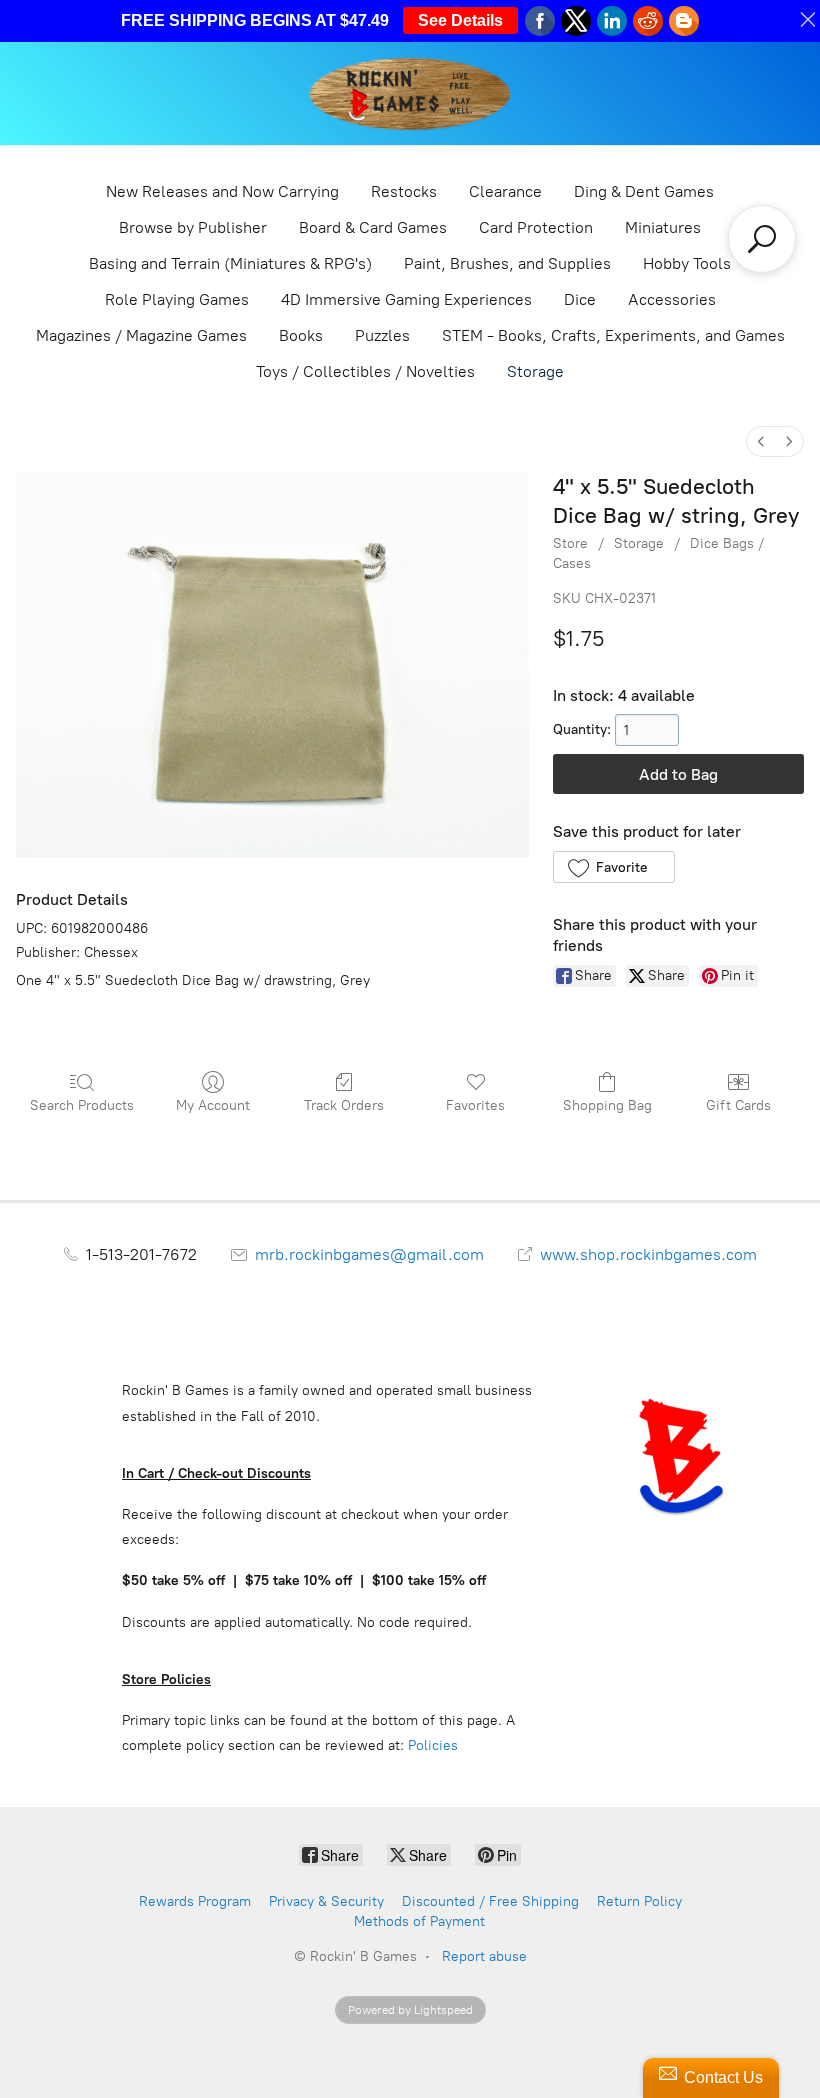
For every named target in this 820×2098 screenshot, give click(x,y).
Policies (433, 1745)
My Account (213, 1105)
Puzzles (382, 335)
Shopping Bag (607, 1105)
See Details (460, 20)
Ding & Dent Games (644, 191)
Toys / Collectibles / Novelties (365, 371)
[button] (613, 867)
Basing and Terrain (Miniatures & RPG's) (230, 263)
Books (301, 335)
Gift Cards (738, 1105)
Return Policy (639, 1901)
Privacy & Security (326, 1901)
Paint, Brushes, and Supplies (507, 263)
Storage (535, 371)
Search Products (82, 1105)
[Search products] (762, 239)
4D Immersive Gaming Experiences (406, 299)
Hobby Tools (687, 263)
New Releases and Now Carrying (222, 191)
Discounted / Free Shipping (490, 1901)
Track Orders (344, 1105)
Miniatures (663, 227)
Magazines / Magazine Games (141, 335)
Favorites (475, 1105)
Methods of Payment (419, 1921)
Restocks (404, 191)
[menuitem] (761, 441)
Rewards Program (195, 1901)
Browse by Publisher (193, 227)
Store (570, 543)
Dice (580, 299)
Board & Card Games (373, 227)
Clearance (505, 191)
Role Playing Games (177, 299)
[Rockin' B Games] (410, 93)
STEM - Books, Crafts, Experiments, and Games (613, 335)
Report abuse (484, 1956)
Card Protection (536, 227)
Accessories (672, 299)
